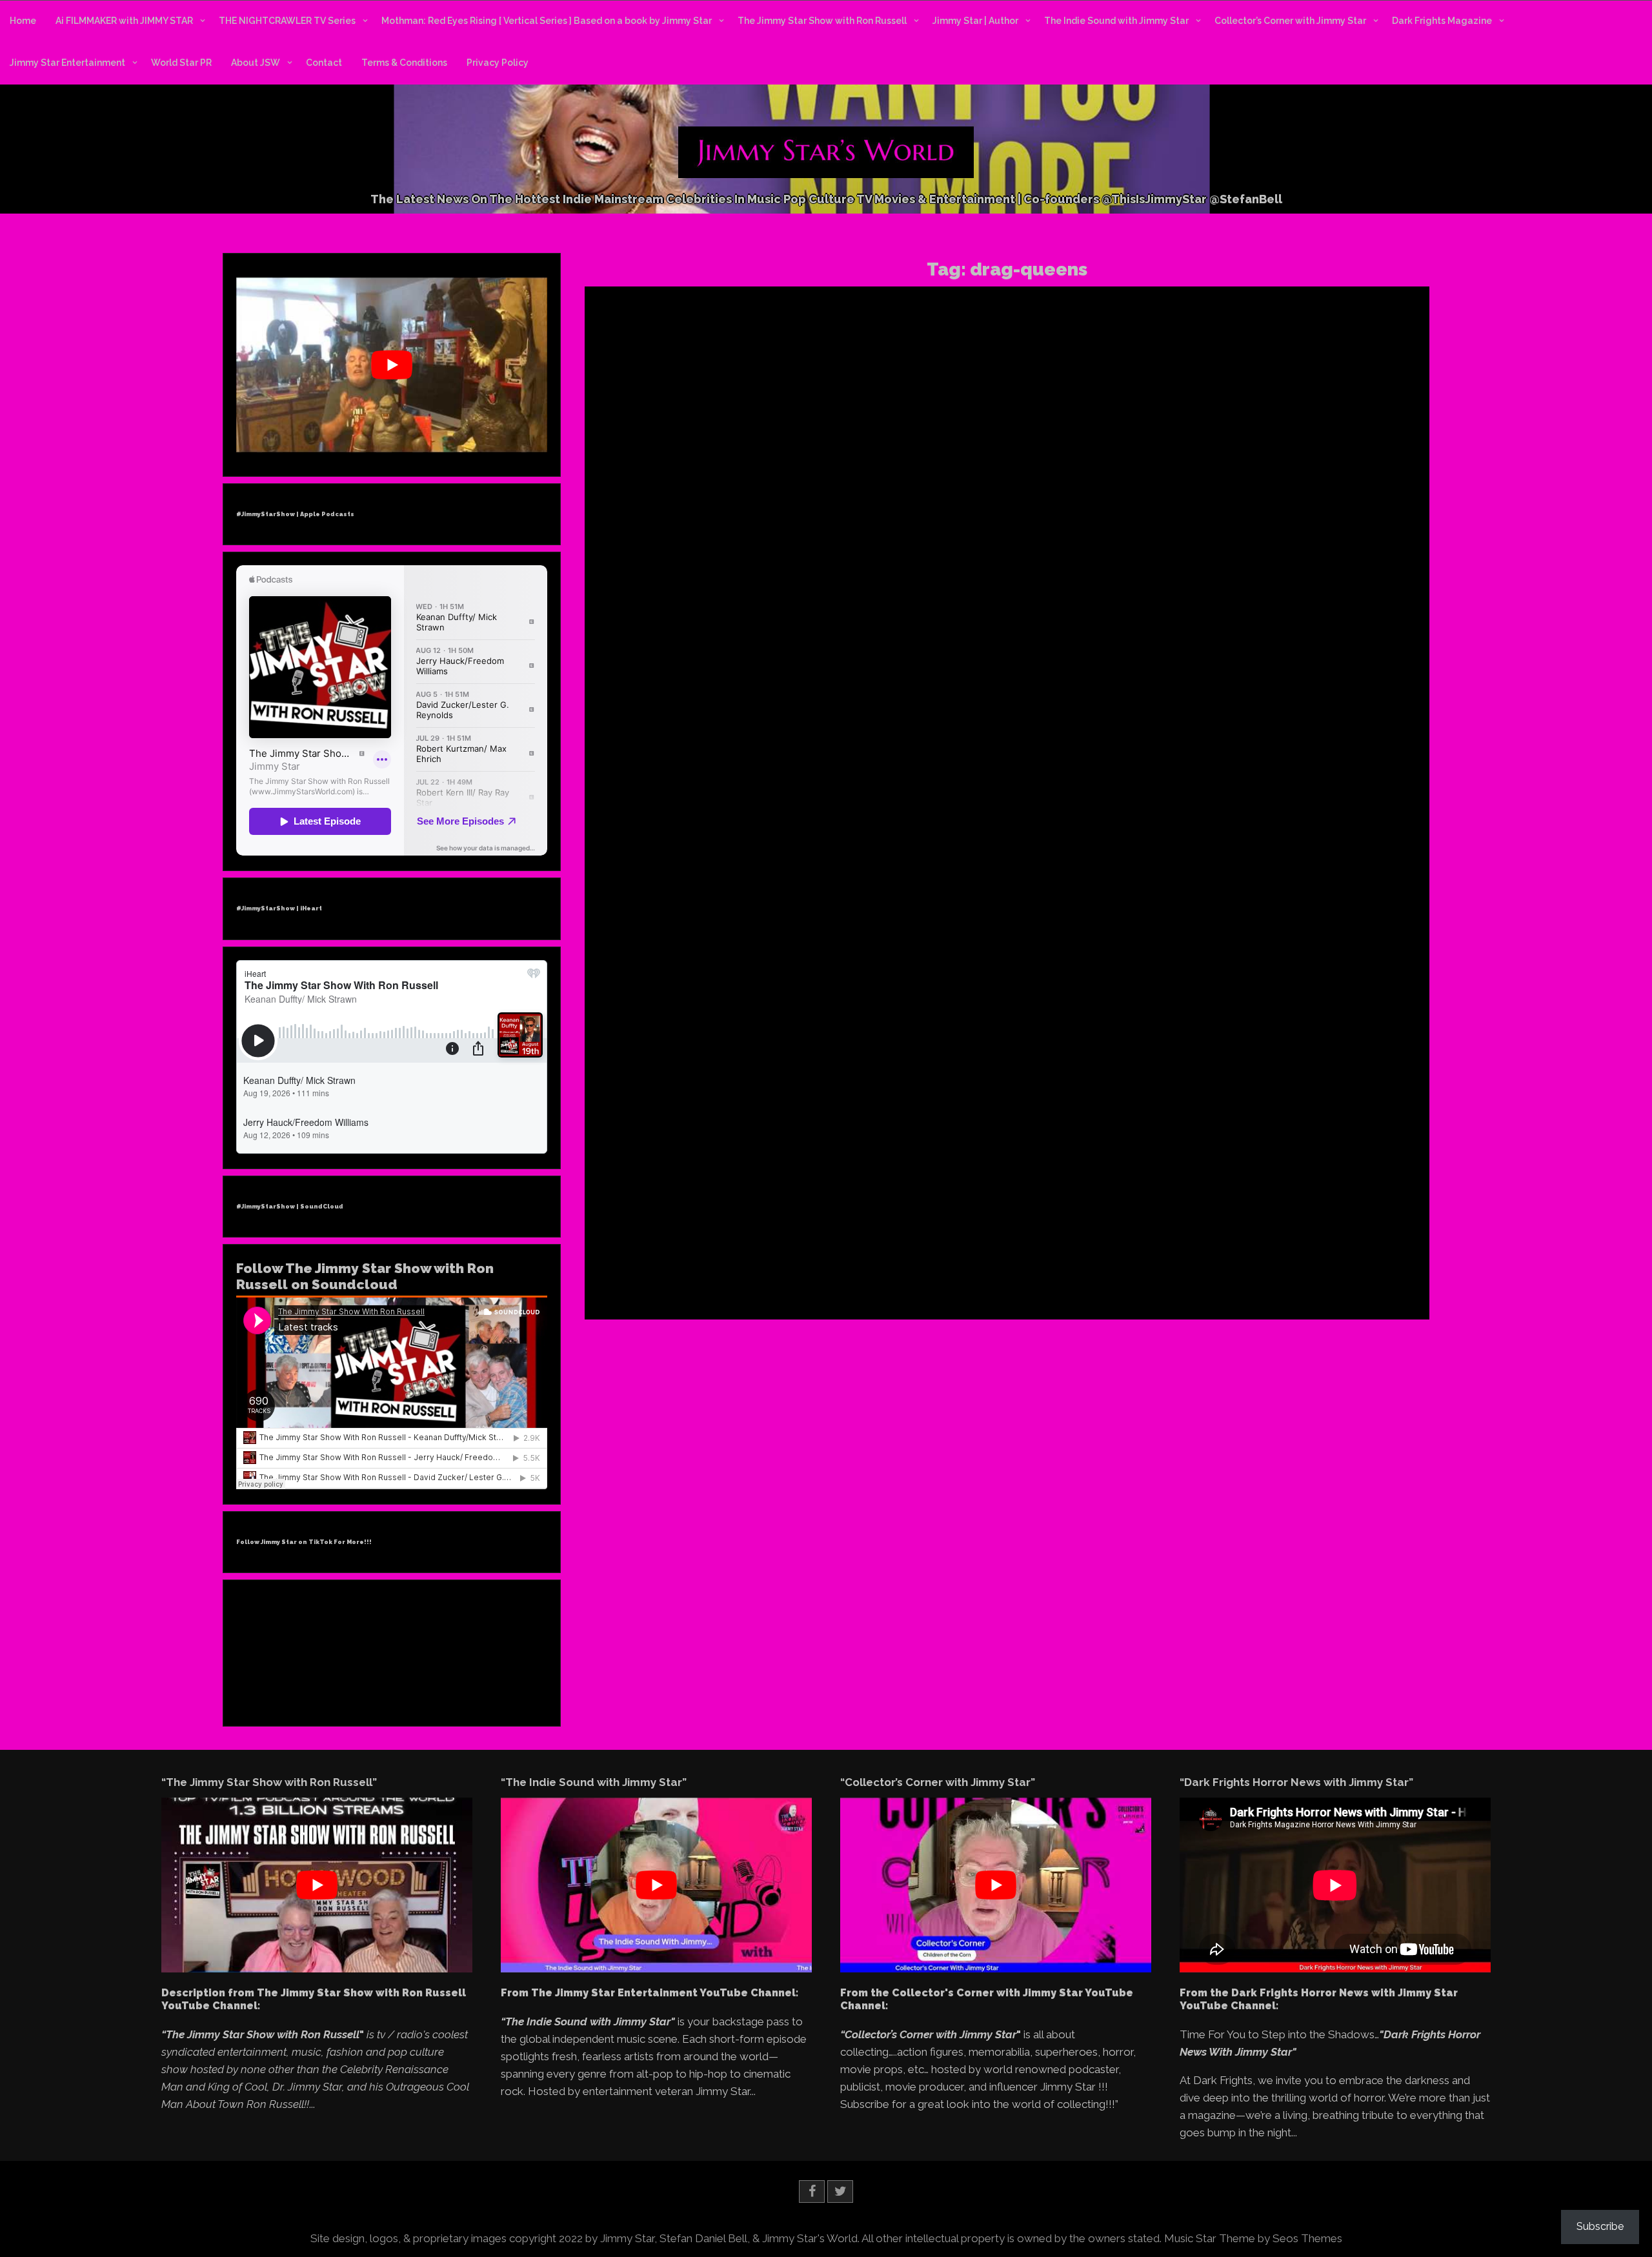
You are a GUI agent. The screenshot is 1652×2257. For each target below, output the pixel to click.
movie (1010, 1218)
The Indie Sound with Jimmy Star (1116, 21)
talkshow (942, 1256)
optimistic (983, 1228)
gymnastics (877, 1189)
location (705, 1218)
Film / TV (926, 1093)
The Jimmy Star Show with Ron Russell (822, 21)
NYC (1205, 617)
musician (777, 1228)
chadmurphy (920, 1160)
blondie (767, 1160)
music (743, 1228)
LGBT (968, 1209)
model (922, 1218)
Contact (324, 63)
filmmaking (999, 1179)
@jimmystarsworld (1145, 572)
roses (800, 1247)
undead (968, 1266)
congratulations (855, 1170)
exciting (893, 1179)
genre (756, 1189)
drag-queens (1413, 596)
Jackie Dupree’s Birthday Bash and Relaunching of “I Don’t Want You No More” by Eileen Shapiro (1283, 358)
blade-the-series (717, 1160)
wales (775, 1276)
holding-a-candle (760, 1199)
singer (964, 1247)
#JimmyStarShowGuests (1263, 560)
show (892, 1247)
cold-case (705, 1170)
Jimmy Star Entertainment (67, 63)
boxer (819, 1160)
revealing (1007, 1238)
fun (708, 1189)
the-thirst (881, 1266)
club (1002, 1160)
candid (877, 1160)
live (1021, 1209)
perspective (748, 1238)
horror (810, 1199)
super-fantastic (846, 1256)
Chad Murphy (819, 1093)
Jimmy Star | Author (975, 21)
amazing (868, 1150)
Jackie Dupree (1373, 608)
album (834, 1150)
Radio (966, 1105)
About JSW (256, 63)
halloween (923, 1189)
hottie (836, 1199)
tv (932, 1266)
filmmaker (952, 1179)
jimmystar (749, 1209)
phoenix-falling (803, 1238)
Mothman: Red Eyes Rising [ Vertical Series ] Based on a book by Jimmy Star (547, 21)
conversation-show (926, 1170)
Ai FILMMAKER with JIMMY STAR (124, 21)
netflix (857, 1228)
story (804, 1256)
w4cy (750, 1276)
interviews (706, 1209)
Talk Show (710, 1114)
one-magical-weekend (917, 1228)
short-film (859, 1247)
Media (1289, 572)
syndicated (899, 1256)
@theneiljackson (987, 1139)
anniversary (912, 1150)
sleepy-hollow (713, 1256)
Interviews (1206, 572)
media (893, 1218)
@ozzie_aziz (857, 1139)
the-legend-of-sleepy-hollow (741, 1266)
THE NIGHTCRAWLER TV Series (287, 21)
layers (900, 1209)
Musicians (807, 1105)
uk (944, 1266)
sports (779, 1256)
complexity (800, 1170)
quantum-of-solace (925, 1238)
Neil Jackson (854, 1105)
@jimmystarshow (1412, 560)
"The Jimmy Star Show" (1166, 560)
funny (730, 1189)
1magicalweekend (734, 1139)
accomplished (1357, 596)
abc (693, 1150)
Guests (962, 1093)
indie (860, 1199)
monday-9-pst (966, 1218)
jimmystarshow (1139, 617)
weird (867, 1276)
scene (825, 1247)
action (743, 1150)
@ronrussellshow (1292, 596)
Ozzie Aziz (902, 1105)
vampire (1003, 1266)
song (754, 1256)
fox (692, 1189)
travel (914, 1266)
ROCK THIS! (1153, 518)
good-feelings (798, 1189)
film (920, 1179)
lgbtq (1183, 617)
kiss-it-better (860, 1209)
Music (773, 1105)
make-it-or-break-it (841, 1218)
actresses (800, 1150)
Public (1317, 572)
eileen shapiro (1135, 608)
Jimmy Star (1252, 572)
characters (970, 1160)
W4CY (745, 1114)
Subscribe (1600, 2226)
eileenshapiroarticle (1204, 608)
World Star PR (181, 63)
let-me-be (934, 1209)
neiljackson (820, 1228)
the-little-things (831, 1266)
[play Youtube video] (392, 365)
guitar (839, 1189)
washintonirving (821, 1276)
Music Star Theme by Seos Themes (1253, 2238)
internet (972, 1199)
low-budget (778, 1218)
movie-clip (707, 1228)
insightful (891, 1199)
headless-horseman (986, 1189)
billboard (956, 1150)
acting (716, 1150)
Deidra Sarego (876, 1093)
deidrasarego (711, 1179)
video (696, 1276)
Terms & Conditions (404, 63)
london (738, 1218)
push (874, 1238)
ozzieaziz (704, 1238)
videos (723, 1276)
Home (23, 21)
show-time (927, 1247)
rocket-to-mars (715, 1247)
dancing (982, 1170)
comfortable (751, 1170)
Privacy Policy (498, 63)
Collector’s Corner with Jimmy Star (1290, 21)
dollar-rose (761, 1179)
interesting (933, 1199)
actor (769, 1150)
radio (976, 1238)
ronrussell (767, 1247)
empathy (857, 1179)
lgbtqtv (996, 1209)
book (795, 1160)
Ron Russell (1356, 572)
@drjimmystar (1149, 596)
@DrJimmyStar (1345, 560)
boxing (847, 1160)
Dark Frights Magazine (1442, 21)
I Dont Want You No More (1294, 608)
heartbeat (704, 1199)
